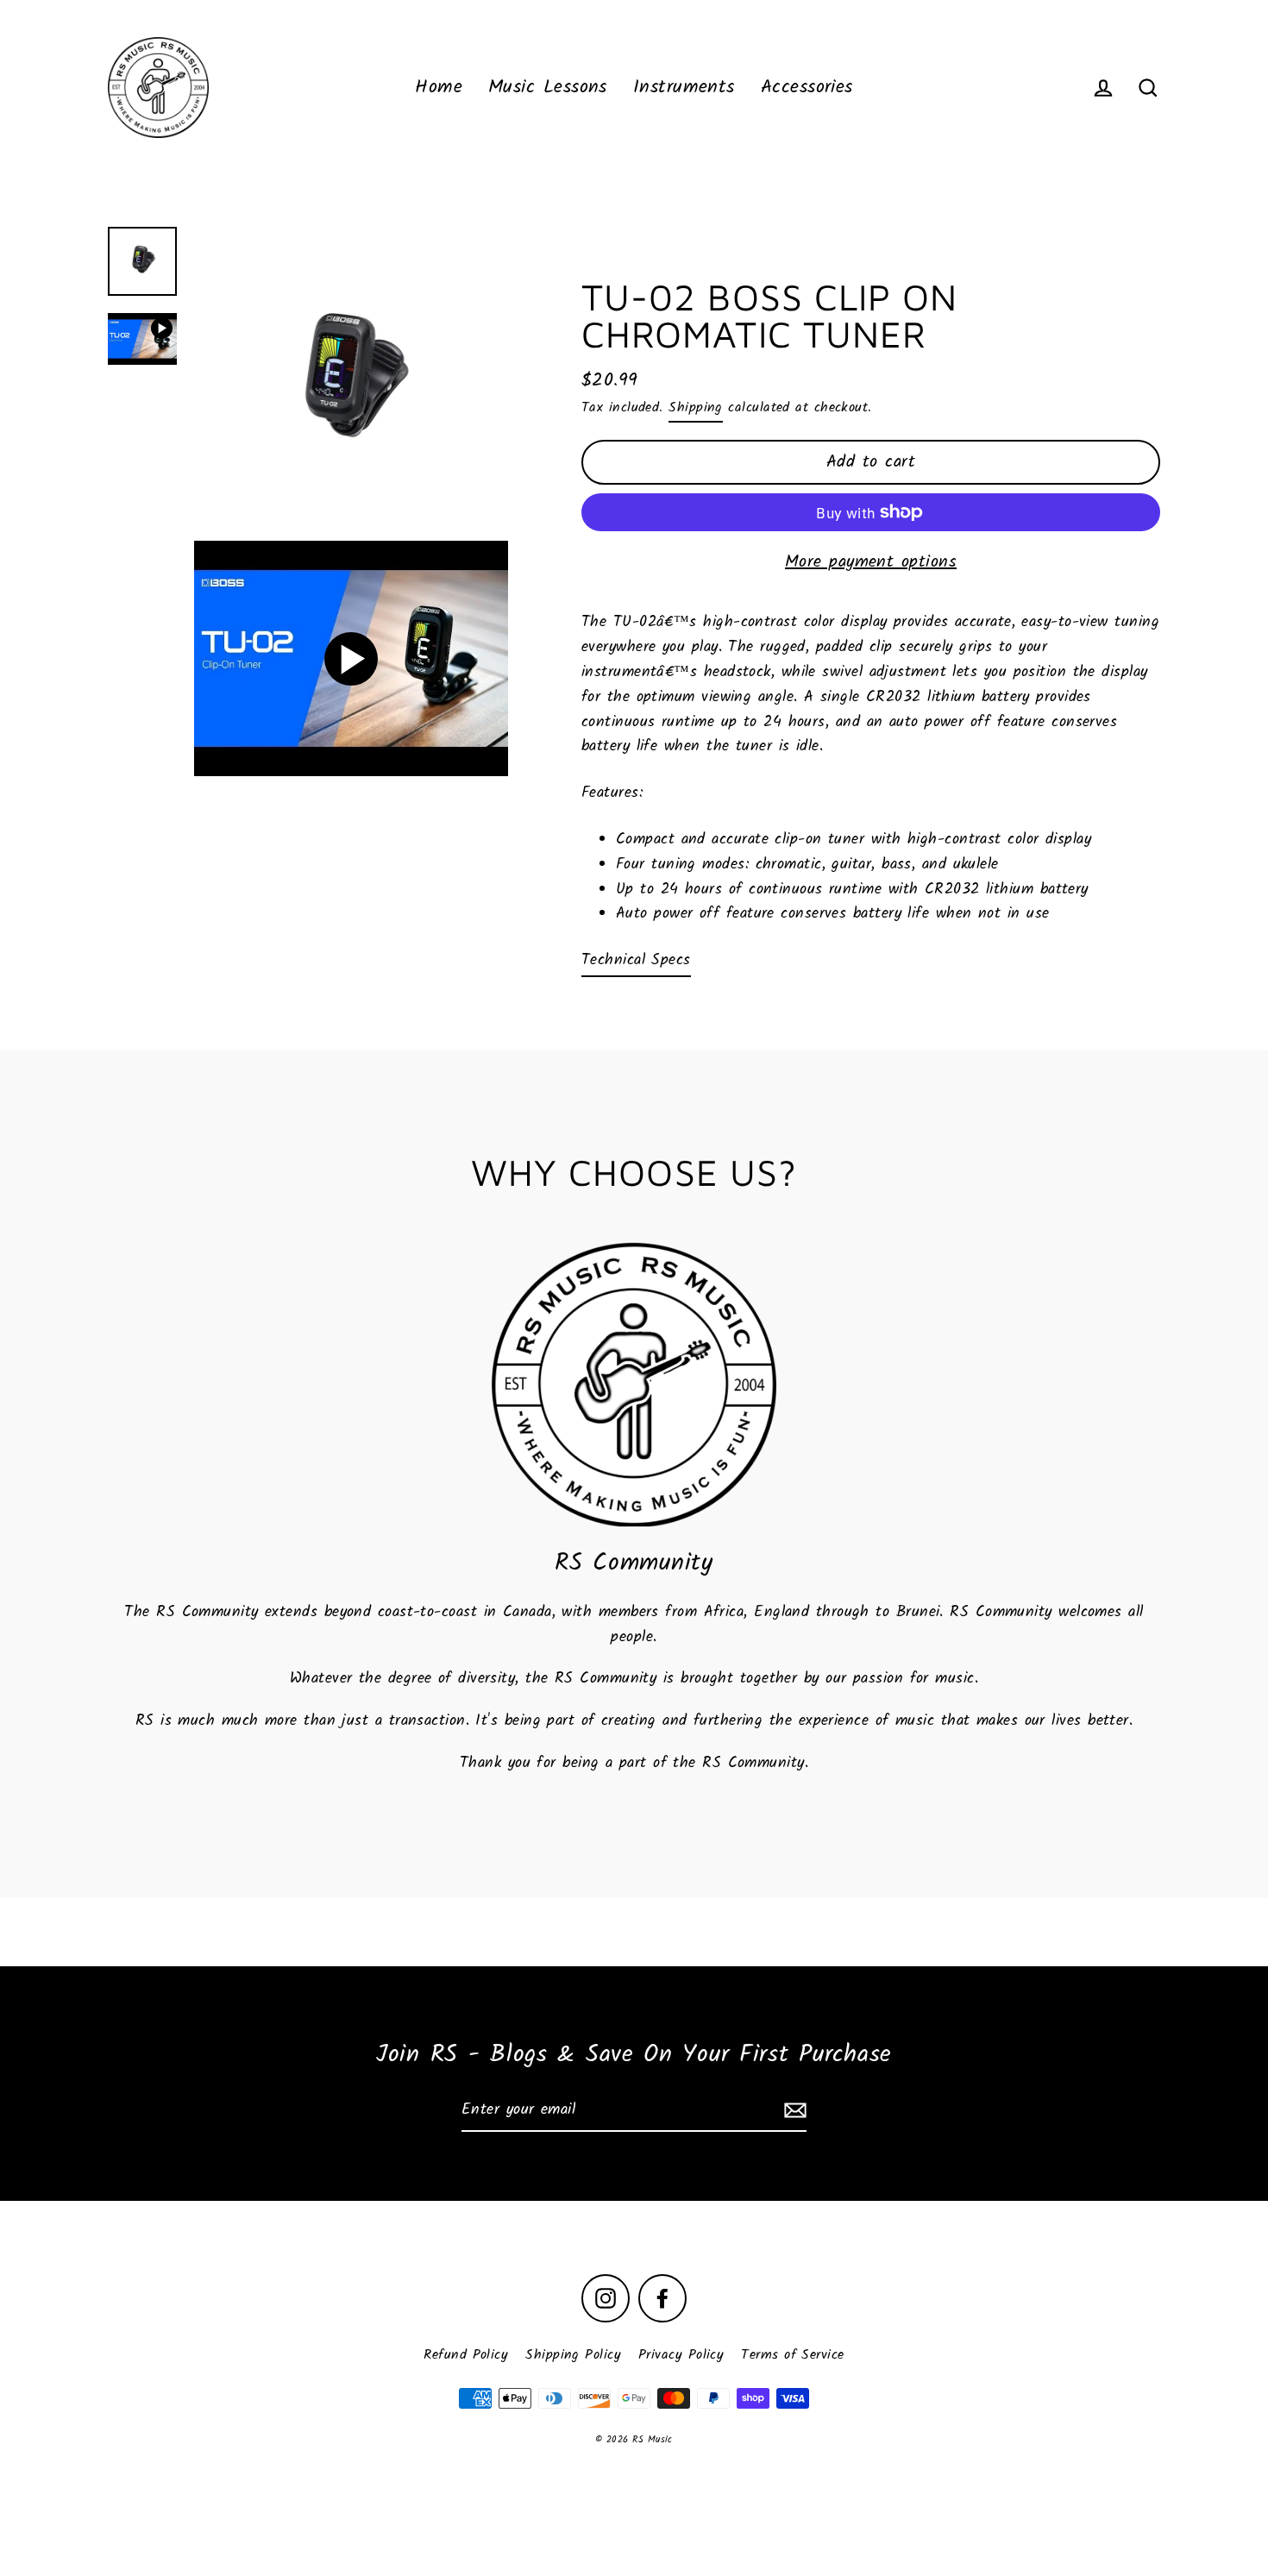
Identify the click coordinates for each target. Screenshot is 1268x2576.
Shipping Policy (573, 2355)
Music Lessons (548, 88)
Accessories (807, 88)
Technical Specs (636, 961)
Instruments (684, 88)
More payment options (871, 562)
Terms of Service (792, 2355)
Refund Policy (466, 2355)
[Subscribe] (793, 2112)
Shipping (696, 407)
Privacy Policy (681, 2355)
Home (439, 88)
